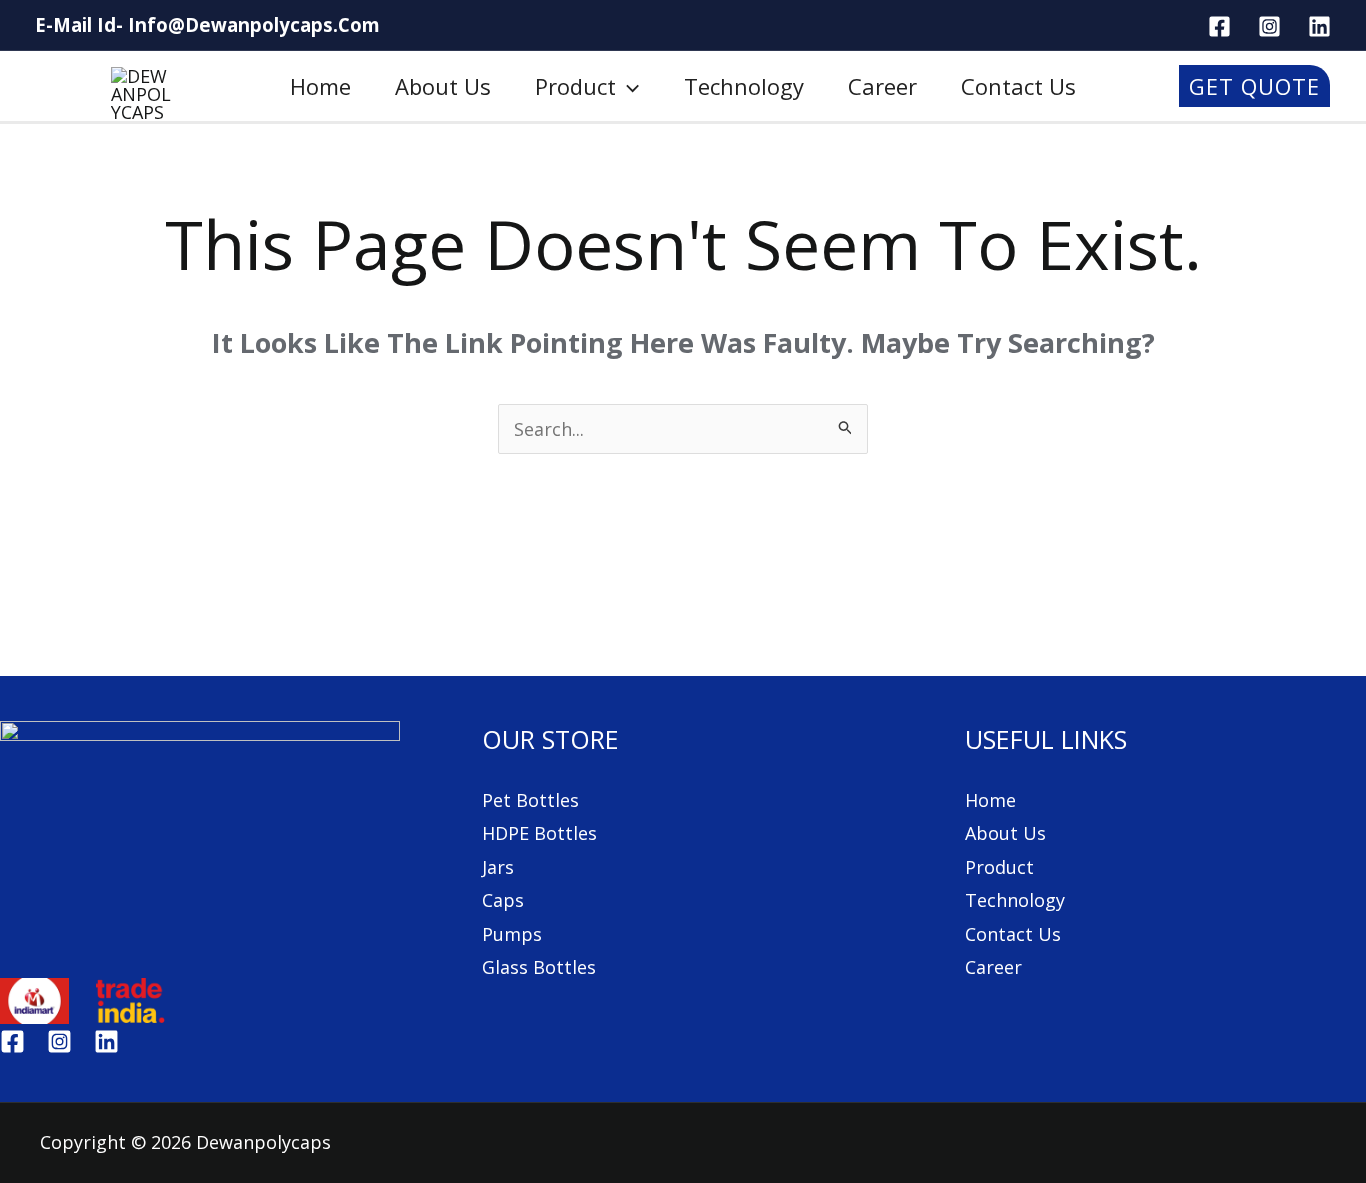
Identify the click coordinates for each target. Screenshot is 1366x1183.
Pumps (512, 934)
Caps (503, 900)
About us (443, 86)
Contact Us (1013, 934)
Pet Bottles (530, 800)
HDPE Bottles (539, 833)
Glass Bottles (539, 967)
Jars (498, 867)
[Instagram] (59, 1041)
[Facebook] (12, 1041)
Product (575, 86)
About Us (1005, 833)
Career (882, 86)
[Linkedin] (106, 1041)
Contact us (1018, 86)
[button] (627, 86)
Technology (744, 86)
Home (320, 86)
